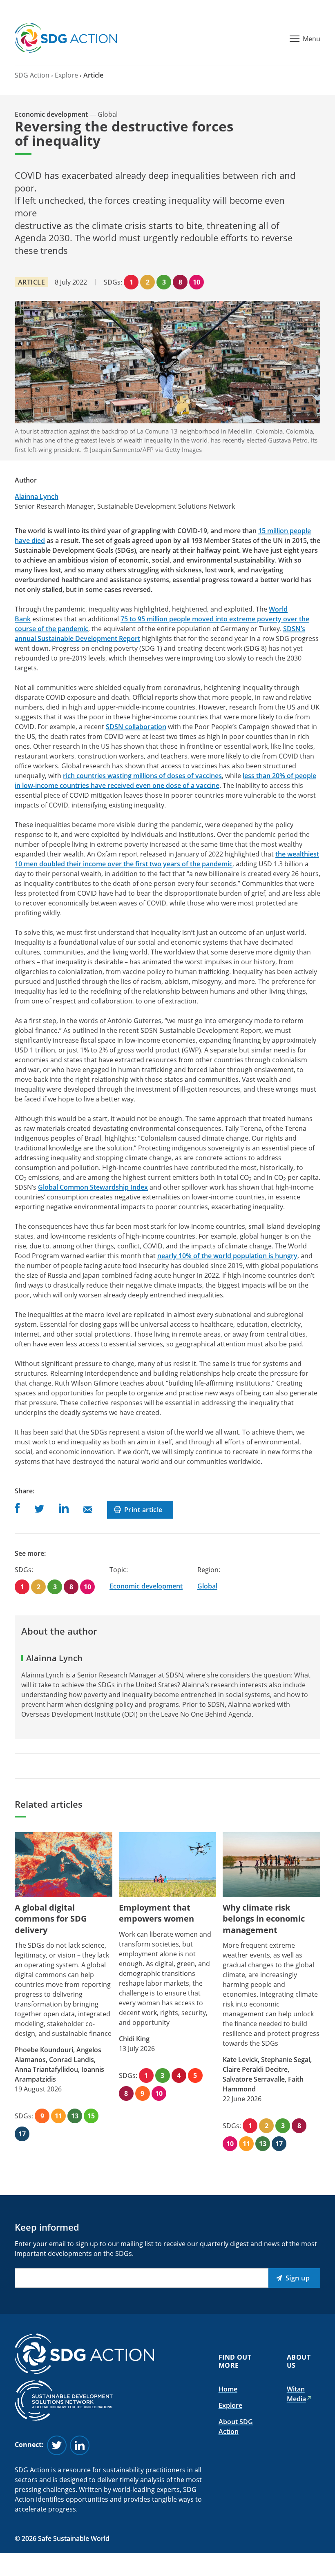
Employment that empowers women (156, 1913)
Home (228, 2389)
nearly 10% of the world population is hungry (227, 1256)
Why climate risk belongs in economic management (264, 1919)
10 (197, 282)
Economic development (146, 1586)
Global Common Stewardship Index (93, 1187)
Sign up (298, 2278)
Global (207, 1586)
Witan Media (296, 2394)
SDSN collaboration (136, 727)
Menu (312, 39)
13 (75, 2116)
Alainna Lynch (37, 496)
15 (91, 2116)
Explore (66, 75)
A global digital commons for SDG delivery (51, 1919)
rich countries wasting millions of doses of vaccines (142, 776)
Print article (143, 1510)
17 (22, 2134)
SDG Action (32, 75)
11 (58, 2116)
